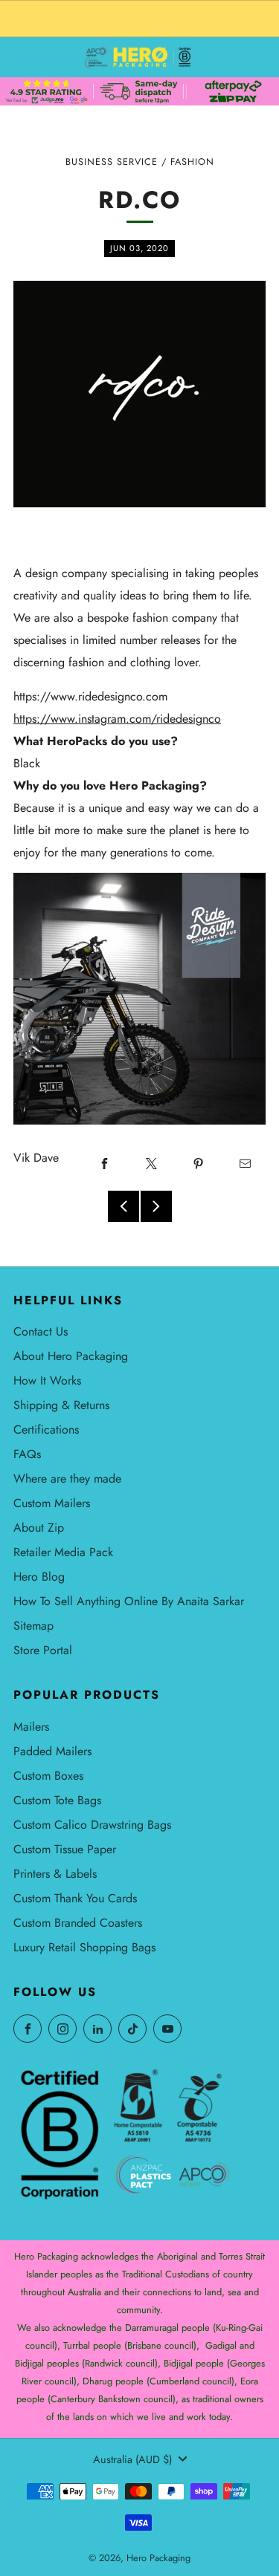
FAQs (27, 1454)
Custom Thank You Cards (75, 1898)
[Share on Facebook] (104, 1163)
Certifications (46, 1430)
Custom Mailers (52, 1503)
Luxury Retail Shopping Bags (84, 1947)
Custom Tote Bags (57, 1800)
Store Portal (43, 1650)
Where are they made (67, 1479)
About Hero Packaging (71, 1356)
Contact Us (41, 1331)
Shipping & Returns (61, 1405)
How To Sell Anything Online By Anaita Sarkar (129, 1601)
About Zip (39, 1528)
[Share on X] (151, 1163)
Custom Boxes (48, 1776)
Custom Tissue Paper (65, 1849)
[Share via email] (245, 1163)
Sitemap (33, 1626)
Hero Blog (39, 1577)
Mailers (31, 1727)
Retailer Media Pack (63, 1552)
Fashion (192, 162)
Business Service (112, 162)
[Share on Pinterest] (198, 1163)
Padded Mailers (52, 1751)
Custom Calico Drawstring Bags (92, 1825)
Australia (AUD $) (132, 2459)
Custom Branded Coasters (78, 1923)
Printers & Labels (55, 1874)
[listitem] (139, 19)
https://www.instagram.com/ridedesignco (117, 719)
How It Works (47, 1380)
